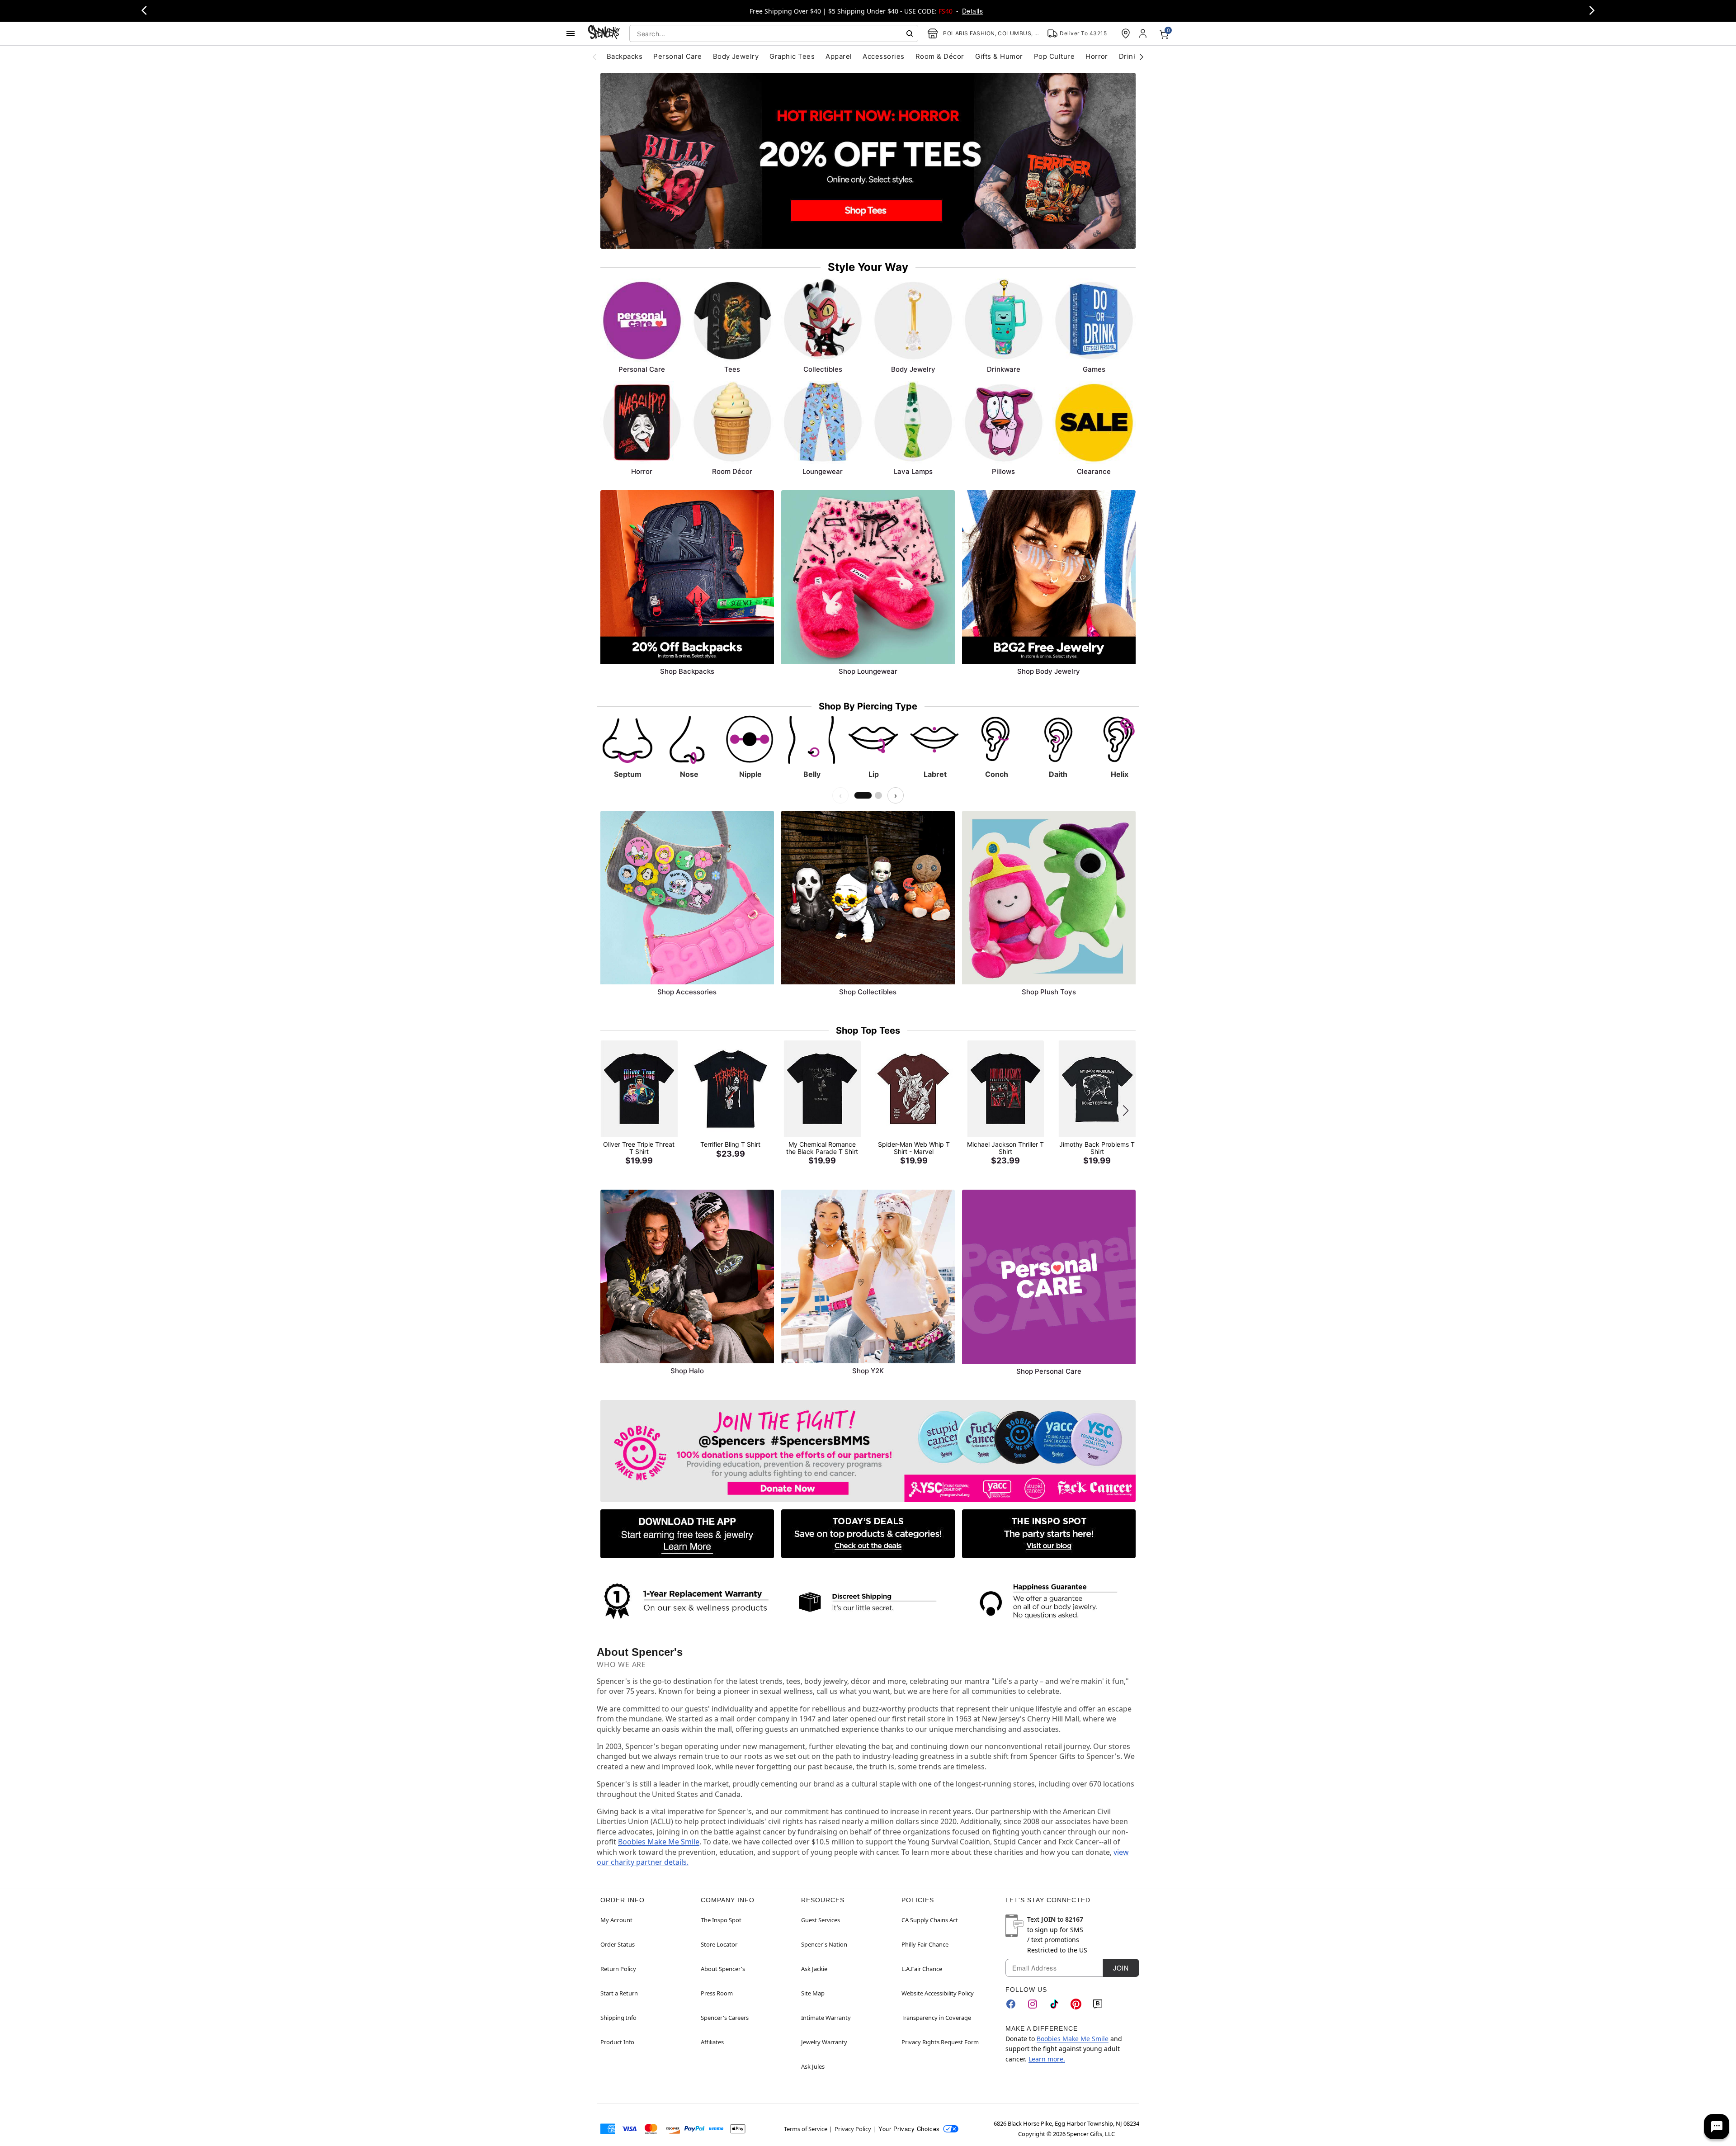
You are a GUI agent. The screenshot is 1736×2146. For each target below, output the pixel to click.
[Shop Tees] (868, 161)
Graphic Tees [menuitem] (792, 56)
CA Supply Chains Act (930, 1920)
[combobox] (774, 33)
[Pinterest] (1076, 2004)
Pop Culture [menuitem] (1054, 56)
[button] (1126, 1111)
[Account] (1144, 33)
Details (972, 11)
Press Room (717, 1993)
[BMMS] (868, 1451)
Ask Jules (813, 2066)
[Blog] (1098, 2004)
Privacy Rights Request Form (940, 2042)
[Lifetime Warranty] (1049, 1602)
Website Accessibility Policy (938, 1993)
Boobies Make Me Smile (659, 1842)
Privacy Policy (853, 2129)
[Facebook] (1011, 2004)
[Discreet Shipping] (868, 1602)
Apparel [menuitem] (839, 56)
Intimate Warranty (826, 2018)
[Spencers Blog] (1049, 1534)
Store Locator (719, 1944)
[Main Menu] (571, 33)
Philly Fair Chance (925, 1944)
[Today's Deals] (868, 1534)
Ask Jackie (814, 1969)
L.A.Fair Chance (922, 1969)
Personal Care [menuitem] (677, 56)
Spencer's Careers (725, 2018)
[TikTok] (1054, 2004)
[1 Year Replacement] (687, 1600)
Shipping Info (618, 2018)
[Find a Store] (1126, 33)
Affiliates (712, 2042)
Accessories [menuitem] (883, 56)
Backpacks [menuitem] (625, 56)
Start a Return (619, 1993)
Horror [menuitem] (1097, 56)
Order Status (618, 1944)
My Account (616, 1920)
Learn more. (1047, 2059)
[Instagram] (1033, 2004)
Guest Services (821, 1920)
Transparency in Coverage (936, 2018)
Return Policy (618, 1969)
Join (1121, 1968)
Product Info (617, 2042)
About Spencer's (723, 1969)
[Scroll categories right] (1142, 57)
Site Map (813, 1993)
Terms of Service (806, 2129)
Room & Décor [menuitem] (940, 56)
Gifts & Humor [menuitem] (999, 56)
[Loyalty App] (687, 1534)
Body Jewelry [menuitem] (736, 56)
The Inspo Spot (721, 1920)
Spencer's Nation (824, 1944)
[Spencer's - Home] (604, 33)
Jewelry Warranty (824, 2042)
